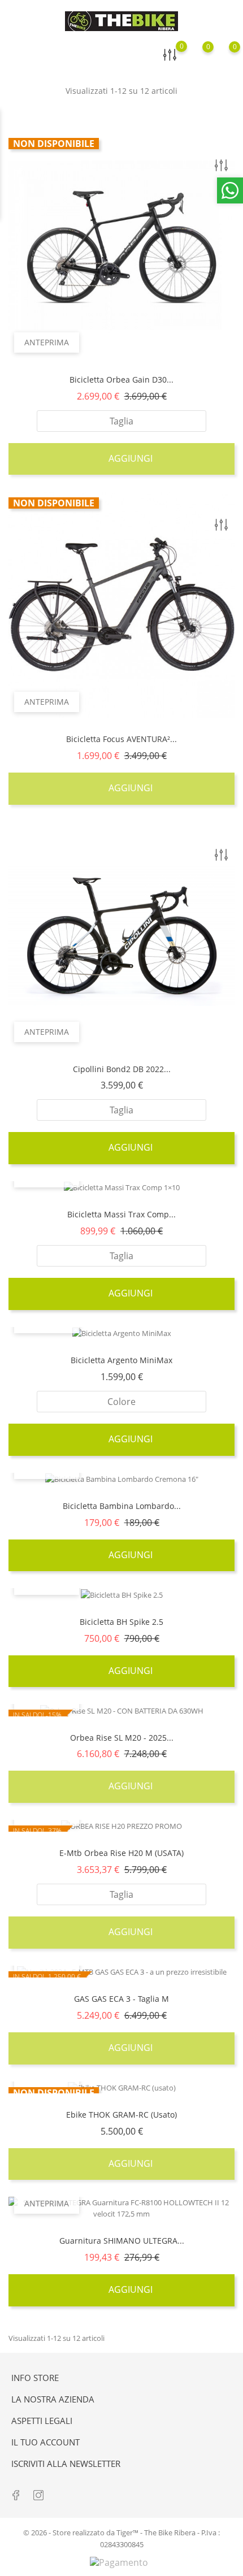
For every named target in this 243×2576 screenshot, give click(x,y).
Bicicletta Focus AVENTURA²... (121, 739)
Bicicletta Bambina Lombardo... (122, 1506)
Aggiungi (129, 458)
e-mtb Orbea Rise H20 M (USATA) (121, 1853)
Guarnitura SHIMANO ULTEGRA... (122, 2241)
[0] (224, 55)
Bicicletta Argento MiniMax (121, 1360)
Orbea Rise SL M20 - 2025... (122, 1738)
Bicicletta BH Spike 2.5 (121, 1622)
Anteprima (47, 342)
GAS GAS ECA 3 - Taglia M (121, 1999)
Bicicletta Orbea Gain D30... (121, 380)
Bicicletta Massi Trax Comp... (121, 1214)
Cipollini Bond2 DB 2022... (122, 1069)
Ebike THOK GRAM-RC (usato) (121, 2115)
